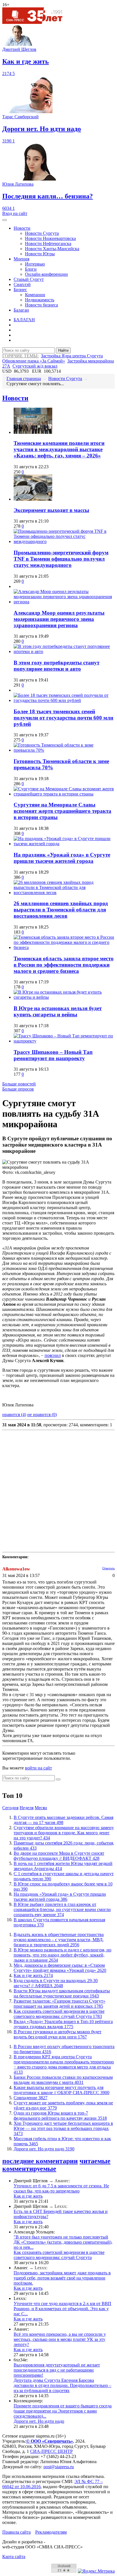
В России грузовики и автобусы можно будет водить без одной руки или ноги (58, 2034)
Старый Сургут (29, 279)
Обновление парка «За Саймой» (34, 361)
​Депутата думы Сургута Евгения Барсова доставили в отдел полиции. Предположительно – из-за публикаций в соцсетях (62, 2385)
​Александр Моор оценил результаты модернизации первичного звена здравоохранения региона (59, 619)
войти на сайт (38, 1768)
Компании (35, 295)
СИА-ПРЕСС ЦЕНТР (51, 2451)
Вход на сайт (15, 213)
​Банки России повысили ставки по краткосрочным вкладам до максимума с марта (63, 2080)
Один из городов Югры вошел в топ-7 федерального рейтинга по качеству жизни (60, 2116)
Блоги (31, 269)
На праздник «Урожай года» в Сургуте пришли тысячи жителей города (62, 858)
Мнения (21, 259)
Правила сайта (16, 2532)
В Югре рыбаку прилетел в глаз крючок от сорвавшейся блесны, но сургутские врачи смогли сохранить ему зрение (62, 1909)
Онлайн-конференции (46, 274)
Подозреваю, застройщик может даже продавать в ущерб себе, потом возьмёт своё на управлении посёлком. (62, 2278)
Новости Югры (40, 254)
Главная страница (24, 379)
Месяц (41, 1808)
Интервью (35, 264)
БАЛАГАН (24, 320)
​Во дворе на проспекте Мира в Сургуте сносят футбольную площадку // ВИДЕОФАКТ (59, 1856)
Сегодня (10, 1808)
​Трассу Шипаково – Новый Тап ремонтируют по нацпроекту (53, 1055)
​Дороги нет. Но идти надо (44, 2149)
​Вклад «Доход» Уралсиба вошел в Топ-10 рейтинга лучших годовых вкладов (63, 2024)
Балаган (21, 310)
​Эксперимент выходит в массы (51, 510)
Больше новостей (19, 1084)
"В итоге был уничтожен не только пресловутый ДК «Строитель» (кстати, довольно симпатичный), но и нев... (63, 2242)
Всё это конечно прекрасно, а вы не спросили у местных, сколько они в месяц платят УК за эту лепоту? (60, 2339)
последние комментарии (40, 2161)
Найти (63, 350)
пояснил (53, 1355)
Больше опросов (18, 1089)
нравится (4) (14, 1415)
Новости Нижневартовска (50, 238)
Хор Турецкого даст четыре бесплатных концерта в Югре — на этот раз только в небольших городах (63, 2128)
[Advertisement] (58, 1491)
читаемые (95, 2161)
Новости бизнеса (41, 305)
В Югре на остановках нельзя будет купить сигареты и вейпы (58, 1011)
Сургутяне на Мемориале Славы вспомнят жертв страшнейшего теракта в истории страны (62, 811)
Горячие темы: (20, 356)
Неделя (27, 1808)
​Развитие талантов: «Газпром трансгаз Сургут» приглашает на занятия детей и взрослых (59, 2004)
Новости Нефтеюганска (48, 243)
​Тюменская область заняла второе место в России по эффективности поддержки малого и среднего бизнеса (64, 965)
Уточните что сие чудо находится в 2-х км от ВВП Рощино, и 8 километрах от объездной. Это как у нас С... (62, 2309)
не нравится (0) (42, 1415)
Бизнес (20, 290)
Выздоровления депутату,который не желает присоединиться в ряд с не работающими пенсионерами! (57, 2370)
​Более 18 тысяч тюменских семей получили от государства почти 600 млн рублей (63, 718)
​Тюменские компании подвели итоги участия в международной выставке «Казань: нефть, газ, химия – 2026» (59, 449)
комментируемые (29, 2169)
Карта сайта (14, 2557)
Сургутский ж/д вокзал (35, 366)
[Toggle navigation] (5, 220)
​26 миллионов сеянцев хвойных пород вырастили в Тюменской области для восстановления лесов (61, 910)
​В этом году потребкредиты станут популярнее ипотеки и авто (57, 666)
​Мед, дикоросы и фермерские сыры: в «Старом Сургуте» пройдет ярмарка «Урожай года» (60, 1968)
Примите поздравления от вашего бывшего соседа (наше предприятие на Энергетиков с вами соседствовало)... (63, 2411)
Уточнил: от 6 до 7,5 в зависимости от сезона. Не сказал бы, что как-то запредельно (61, 2188)
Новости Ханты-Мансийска (52, 249)
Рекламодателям (51, 2532)
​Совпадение (31, 2098)
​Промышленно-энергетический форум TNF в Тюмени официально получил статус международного (61, 559)
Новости (22, 228)
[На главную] (36, 22)
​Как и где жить (33, 1975)
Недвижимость (40, 300)
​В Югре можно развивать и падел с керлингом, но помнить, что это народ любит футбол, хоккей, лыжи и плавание (62, 1955)
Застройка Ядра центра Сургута (72, 356)
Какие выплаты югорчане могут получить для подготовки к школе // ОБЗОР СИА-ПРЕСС (61, 2090)
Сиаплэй (22, 284)
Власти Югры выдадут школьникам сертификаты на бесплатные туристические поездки (62, 1993)
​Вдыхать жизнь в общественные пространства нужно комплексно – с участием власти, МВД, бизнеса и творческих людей (59, 1940)
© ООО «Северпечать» (50, 2441)
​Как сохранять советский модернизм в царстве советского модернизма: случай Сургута (59, 2014)
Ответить (108, 1568)
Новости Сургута (42, 233)
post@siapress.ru (59, 2467)
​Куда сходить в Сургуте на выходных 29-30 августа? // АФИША (56, 1983)
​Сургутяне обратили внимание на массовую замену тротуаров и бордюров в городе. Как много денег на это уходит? (64, 1833)
